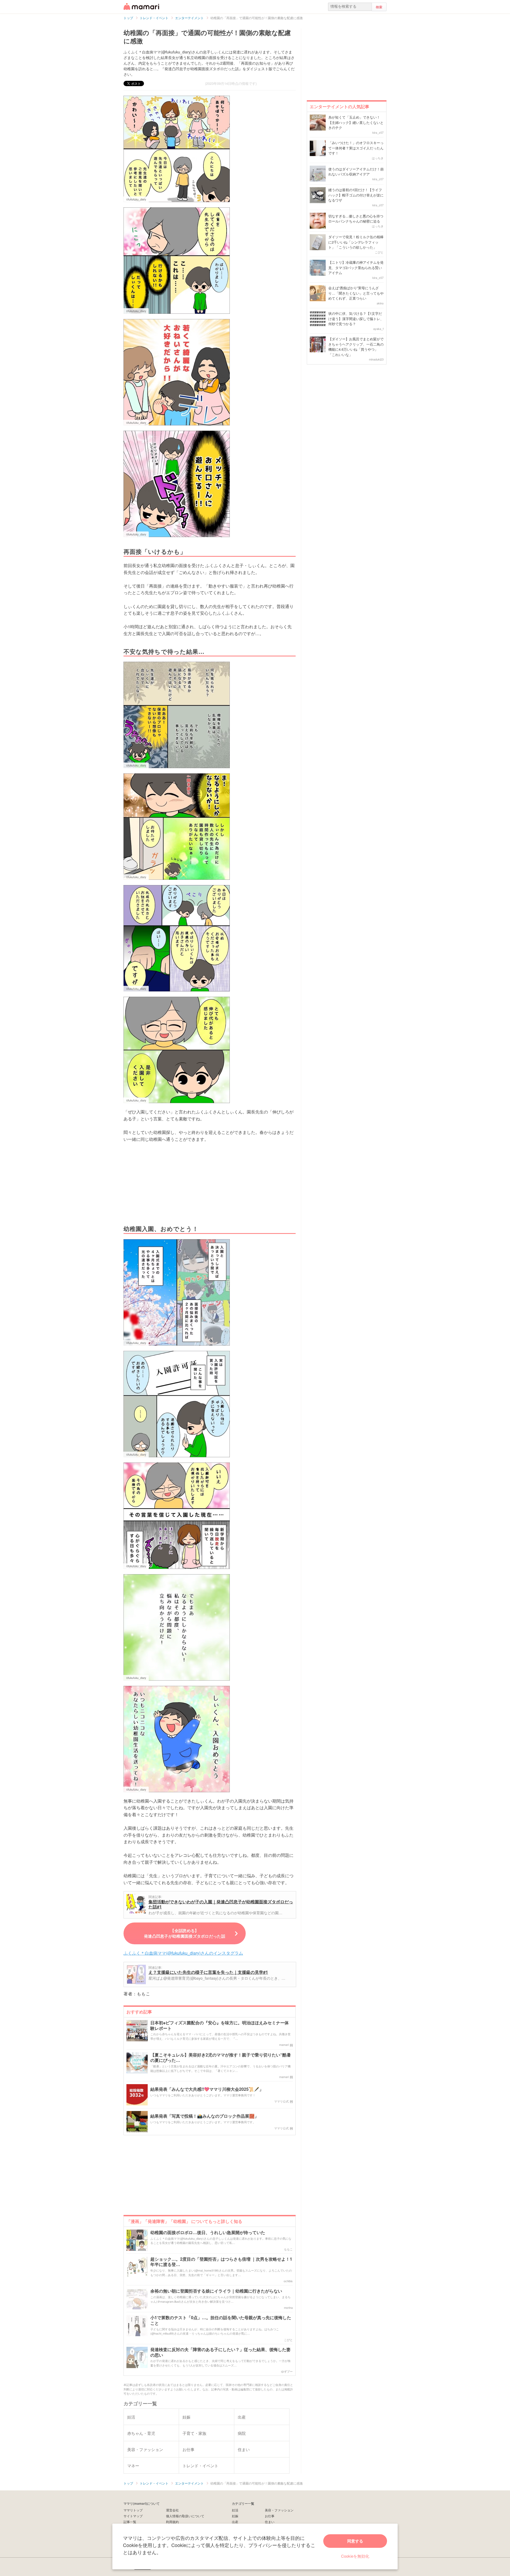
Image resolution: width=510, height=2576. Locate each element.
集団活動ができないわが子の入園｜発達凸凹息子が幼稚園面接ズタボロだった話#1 (221, 1904)
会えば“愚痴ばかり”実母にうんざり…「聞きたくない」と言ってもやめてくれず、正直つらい (356, 293)
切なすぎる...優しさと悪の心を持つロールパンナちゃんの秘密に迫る (356, 219)
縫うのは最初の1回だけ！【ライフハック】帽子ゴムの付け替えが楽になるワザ (356, 195)
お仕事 (270, 2516)
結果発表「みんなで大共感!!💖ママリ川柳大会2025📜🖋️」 (207, 2089)
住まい (270, 2522)
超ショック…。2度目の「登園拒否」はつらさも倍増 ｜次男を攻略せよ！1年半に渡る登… (221, 2262)
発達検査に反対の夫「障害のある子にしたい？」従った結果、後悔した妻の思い (220, 2352)
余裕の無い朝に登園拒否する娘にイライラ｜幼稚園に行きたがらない (216, 2291)
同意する (355, 2541)
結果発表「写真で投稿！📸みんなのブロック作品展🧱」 (205, 2116)
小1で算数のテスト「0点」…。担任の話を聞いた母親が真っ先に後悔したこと (221, 2321)
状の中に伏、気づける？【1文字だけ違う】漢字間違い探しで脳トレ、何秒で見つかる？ (356, 319)
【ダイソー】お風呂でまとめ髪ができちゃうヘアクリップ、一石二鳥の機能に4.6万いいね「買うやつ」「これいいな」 (356, 347)
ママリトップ (133, 2510)
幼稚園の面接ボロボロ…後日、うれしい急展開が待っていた (208, 2233)
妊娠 (235, 2516)
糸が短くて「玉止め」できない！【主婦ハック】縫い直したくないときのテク (356, 122)
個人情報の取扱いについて (185, 2516)
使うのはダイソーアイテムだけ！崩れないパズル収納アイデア (356, 172)
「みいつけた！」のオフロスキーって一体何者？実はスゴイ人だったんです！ (356, 148)
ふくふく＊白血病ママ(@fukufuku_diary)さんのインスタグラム (183, 1953)
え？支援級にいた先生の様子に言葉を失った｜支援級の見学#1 (208, 1972)
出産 (235, 2522)
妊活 (235, 2510)
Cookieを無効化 (355, 2556)
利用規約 (172, 2522)
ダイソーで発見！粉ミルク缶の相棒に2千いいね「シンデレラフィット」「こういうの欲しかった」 (356, 242)
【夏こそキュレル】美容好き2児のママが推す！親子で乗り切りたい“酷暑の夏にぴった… (221, 2058)
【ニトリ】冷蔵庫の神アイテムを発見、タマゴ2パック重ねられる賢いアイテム (356, 267)
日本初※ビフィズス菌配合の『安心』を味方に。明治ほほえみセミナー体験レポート (220, 2026)
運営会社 (172, 2510)
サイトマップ (133, 2516)
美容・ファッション (279, 2510)
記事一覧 (130, 2522)
